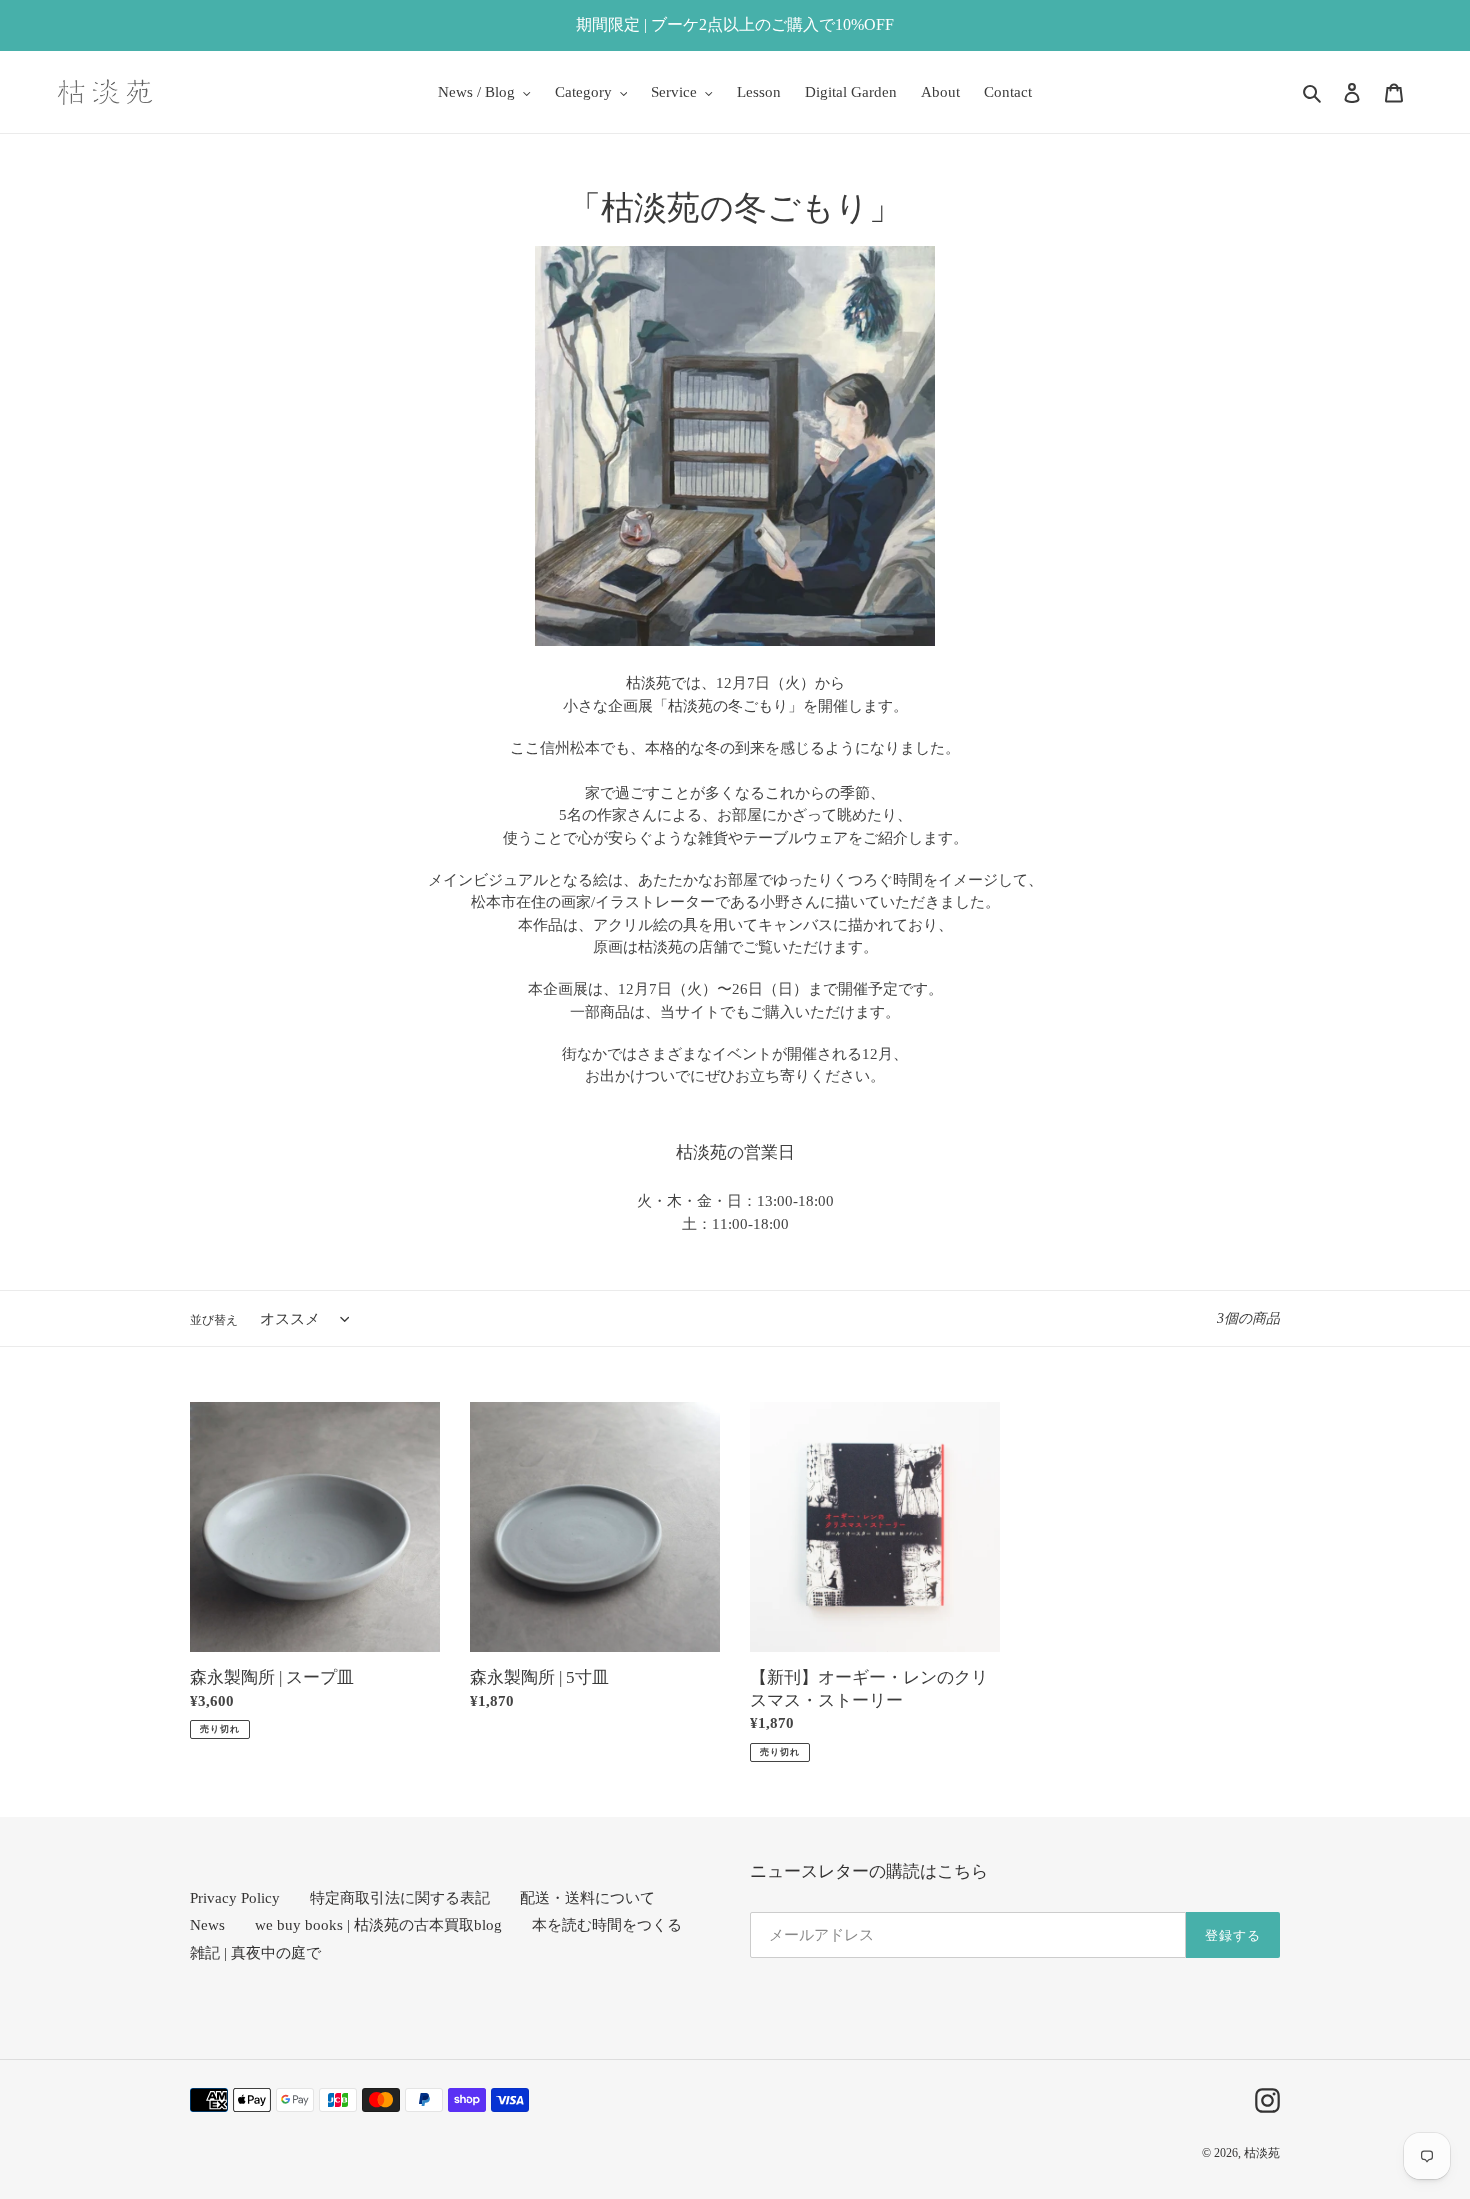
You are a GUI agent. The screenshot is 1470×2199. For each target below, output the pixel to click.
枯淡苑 (1262, 2153)
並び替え (214, 1320)
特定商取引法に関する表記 (400, 1898)
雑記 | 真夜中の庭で (255, 1953)
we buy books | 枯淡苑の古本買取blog (378, 1925)
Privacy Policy (235, 1898)
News (207, 1925)
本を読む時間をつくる (607, 1925)
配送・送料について (587, 1898)
